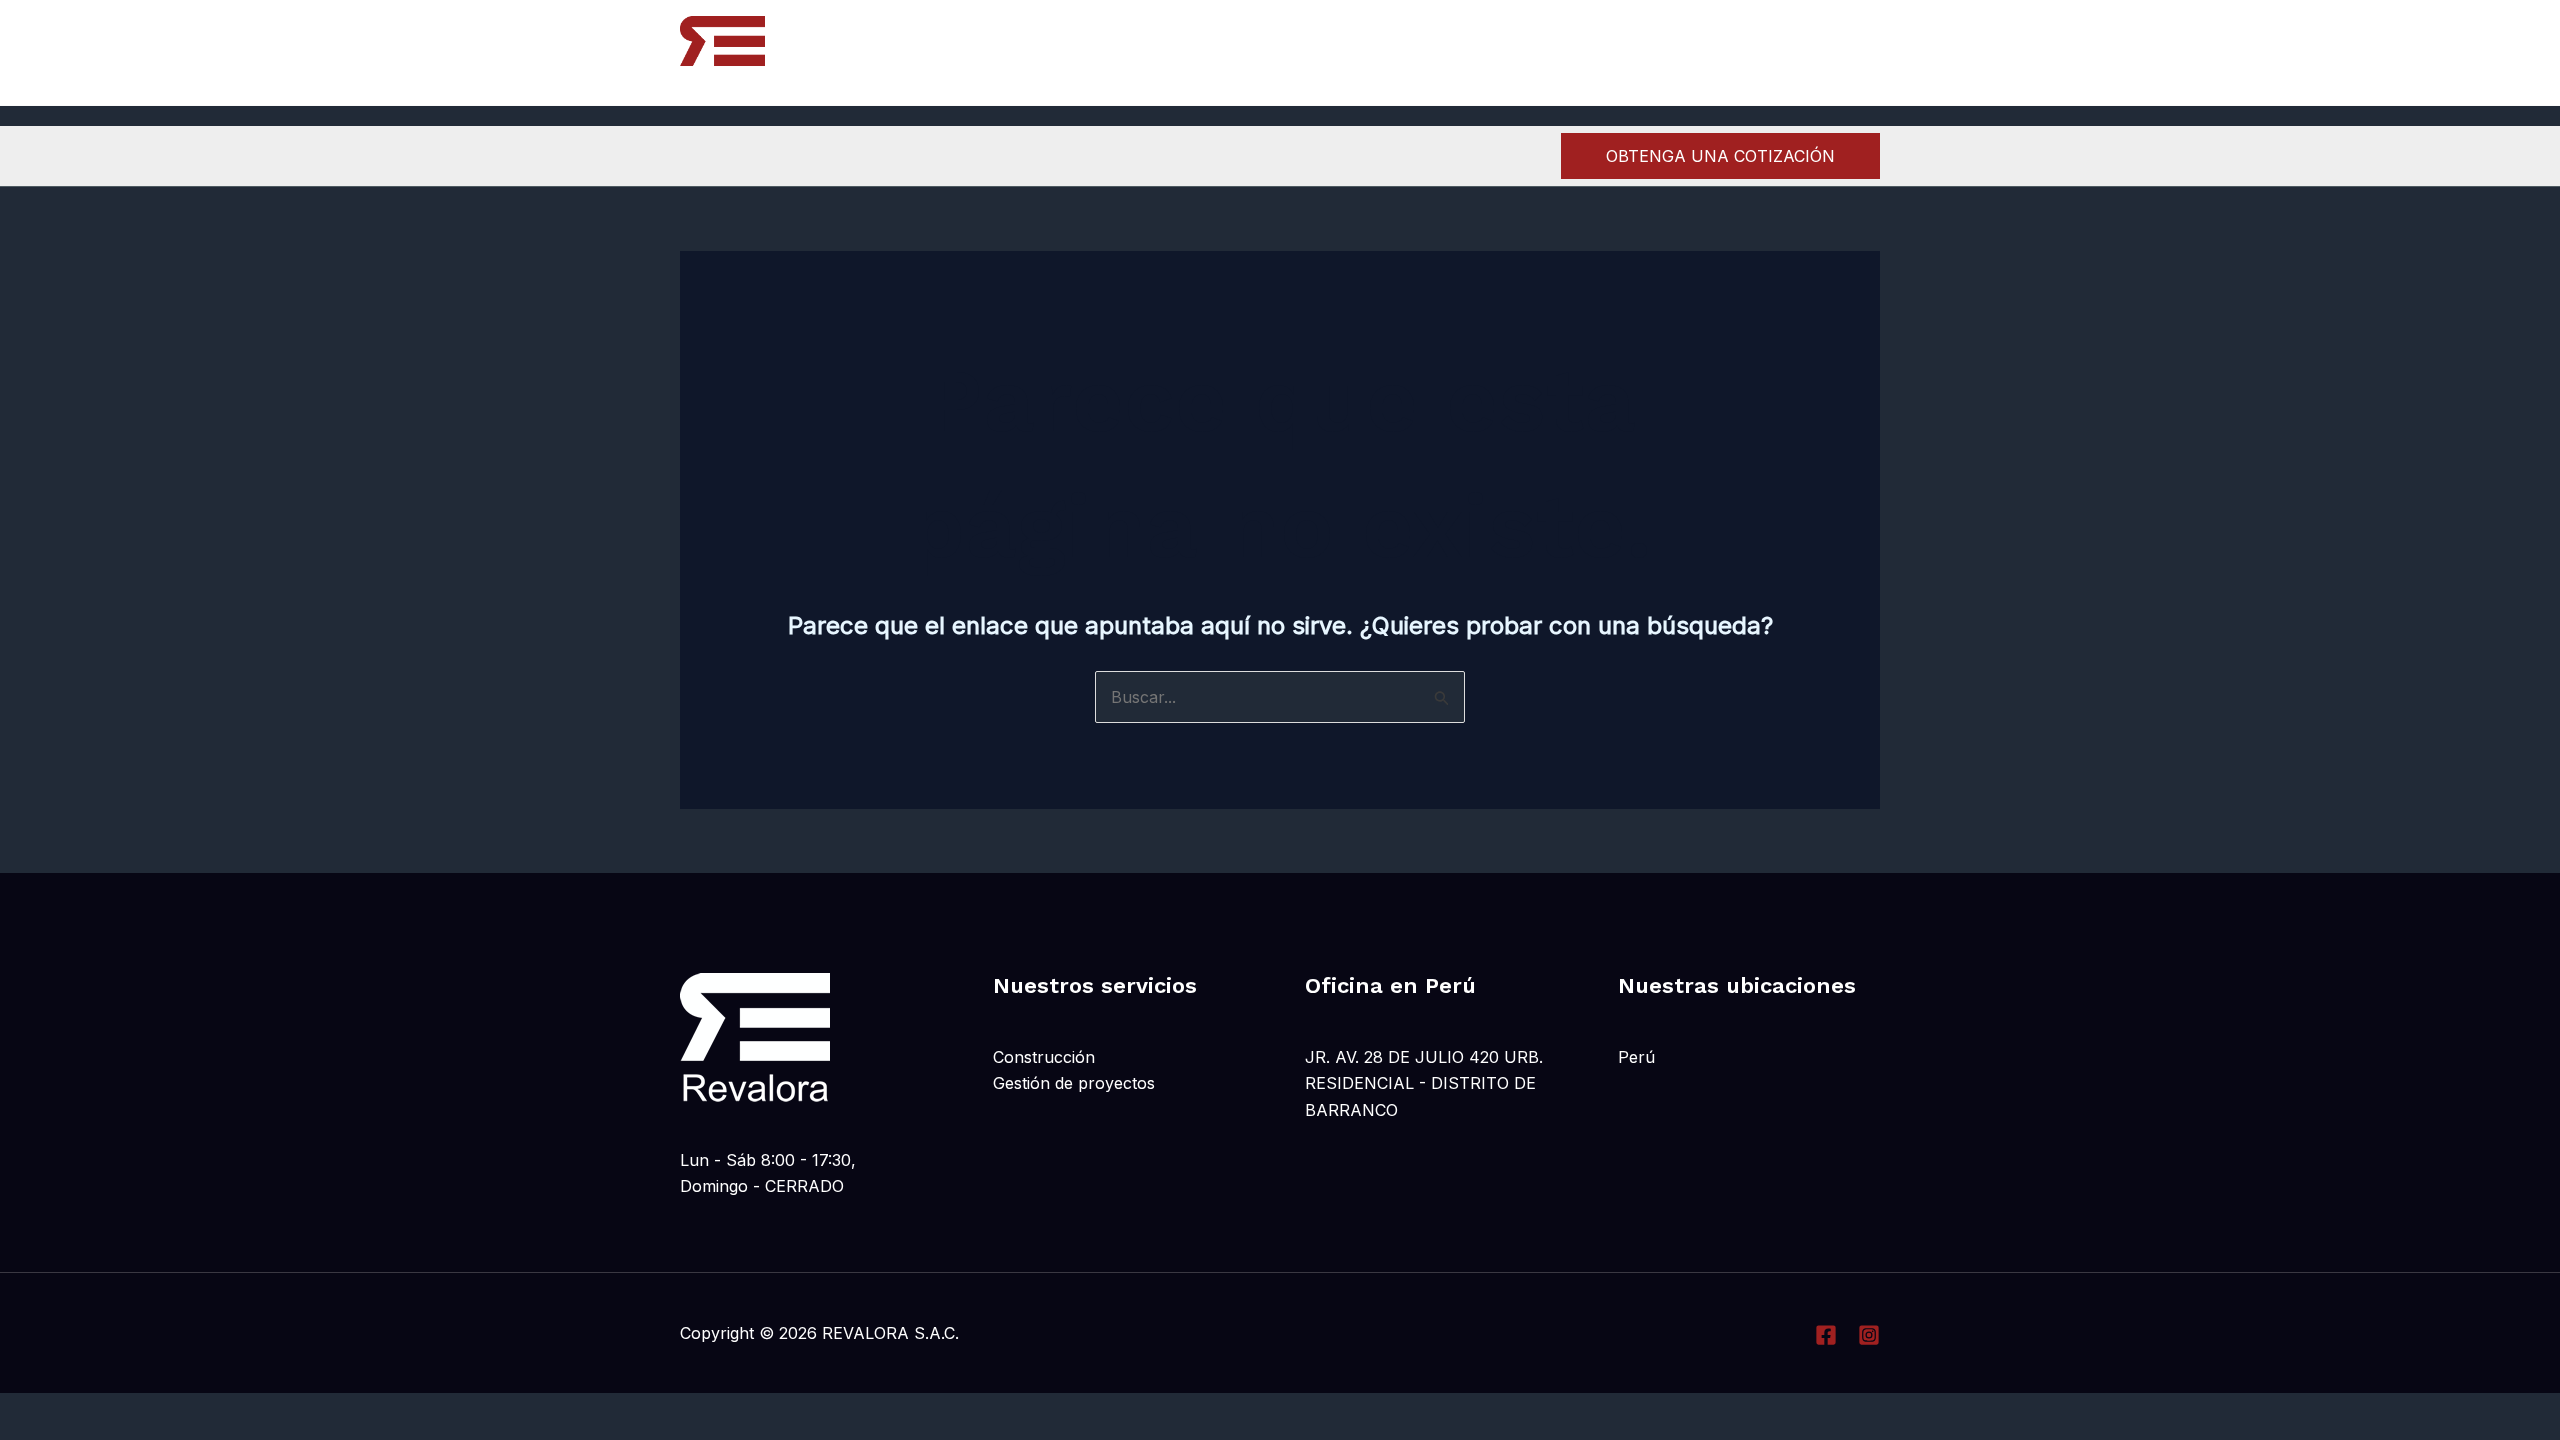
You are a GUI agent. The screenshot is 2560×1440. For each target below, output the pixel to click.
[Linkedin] (1867, 53)
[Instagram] (1823, 53)
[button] (1720, 156)
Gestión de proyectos (1074, 1083)
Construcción (1044, 1057)
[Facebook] (1779, 53)
